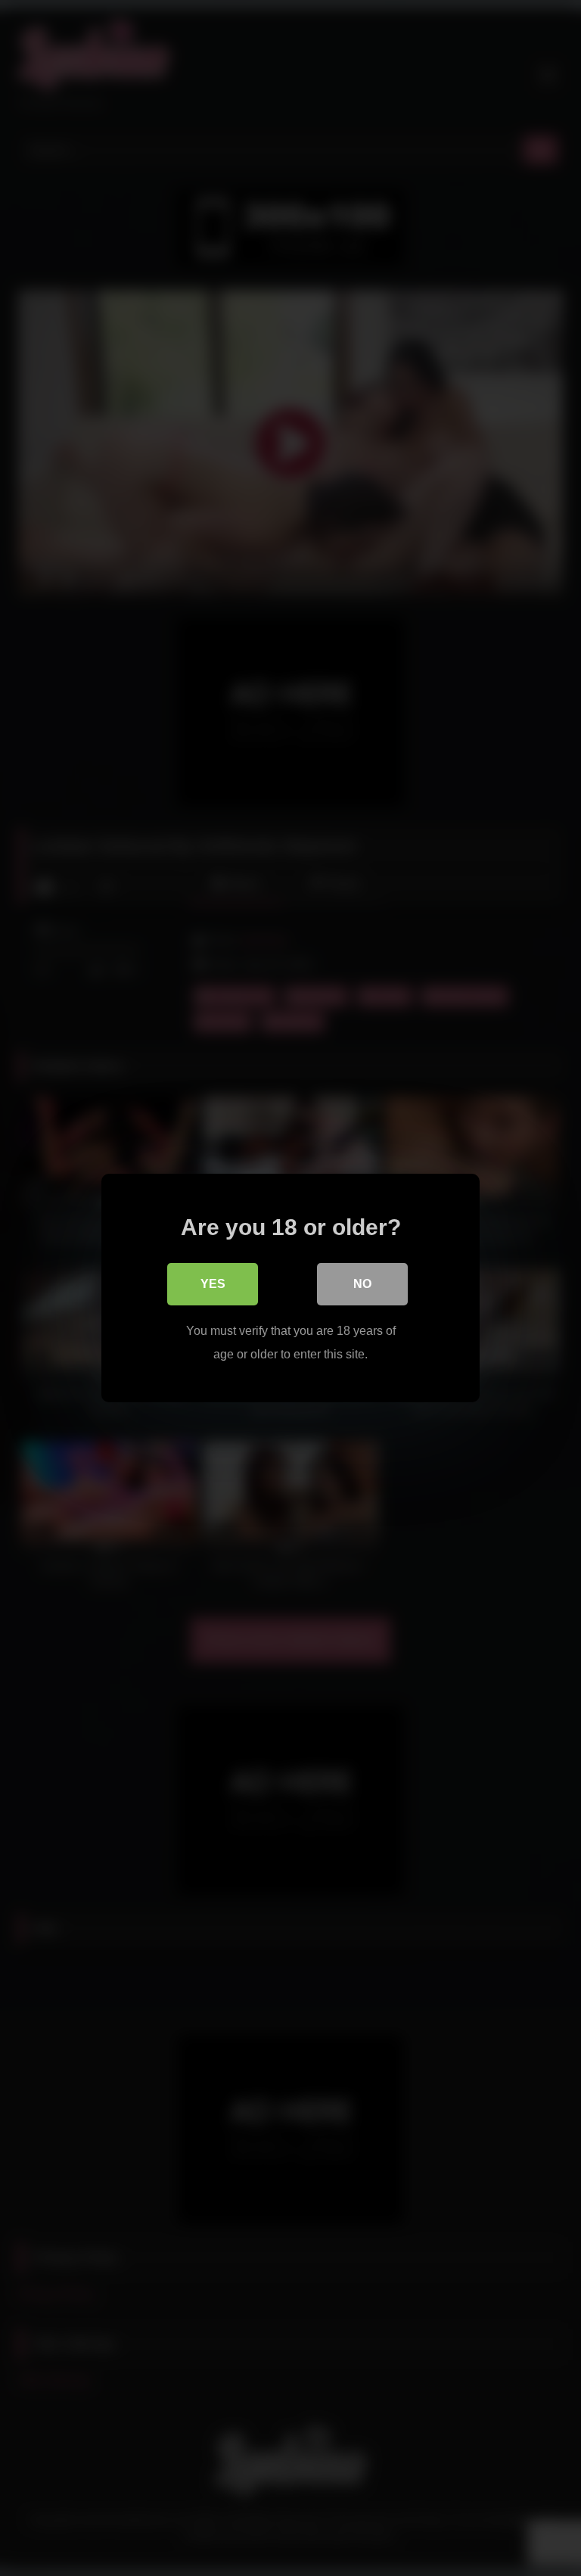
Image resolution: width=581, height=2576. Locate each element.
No (362, 1284)
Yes (213, 1284)
